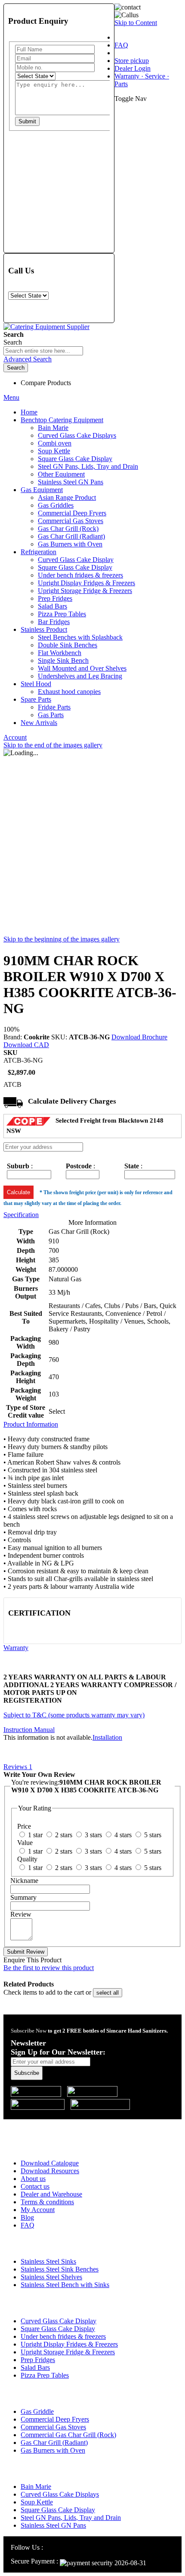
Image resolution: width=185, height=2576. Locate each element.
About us (33, 2179)
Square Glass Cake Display (58, 2329)
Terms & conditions (47, 2202)
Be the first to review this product (49, 1968)
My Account (38, 2210)
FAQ (121, 45)
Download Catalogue (50, 2163)
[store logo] (46, 327)
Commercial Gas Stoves (53, 2427)
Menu (11, 397)
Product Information (31, 1424)
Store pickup (132, 61)
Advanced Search (28, 359)
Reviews (18, 1767)
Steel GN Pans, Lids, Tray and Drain (71, 2518)
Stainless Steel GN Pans (53, 2525)
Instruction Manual (29, 1730)
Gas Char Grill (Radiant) (54, 2443)
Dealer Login (133, 68)
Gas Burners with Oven (53, 2450)
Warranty (16, 1648)
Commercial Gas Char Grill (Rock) (68, 2435)
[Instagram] (49, 2547)
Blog (27, 2217)
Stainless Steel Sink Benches (60, 2269)
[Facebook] (60, 2547)
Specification (21, 1215)
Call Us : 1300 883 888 (57, 2125)
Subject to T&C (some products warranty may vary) (74, 1715)
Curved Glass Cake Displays (60, 2494)
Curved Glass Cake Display (59, 2321)
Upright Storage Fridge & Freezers (68, 2352)
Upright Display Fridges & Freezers (69, 2344)
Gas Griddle (37, 2411)
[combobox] (43, 351)
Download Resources (50, 2171)
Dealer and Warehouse (51, 2194)
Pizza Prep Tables (45, 2375)
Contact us (35, 2186)
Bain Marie (36, 2487)
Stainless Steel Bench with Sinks (65, 2285)
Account (15, 737)
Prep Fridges (38, 2360)
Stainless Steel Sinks (48, 2261)
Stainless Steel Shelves (51, 2277)
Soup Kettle (37, 2502)
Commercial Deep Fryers (55, 2419)
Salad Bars (35, 2367)
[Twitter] (70, 2547)
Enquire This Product (32, 1960)
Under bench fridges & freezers (63, 2336)
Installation (107, 1737)
